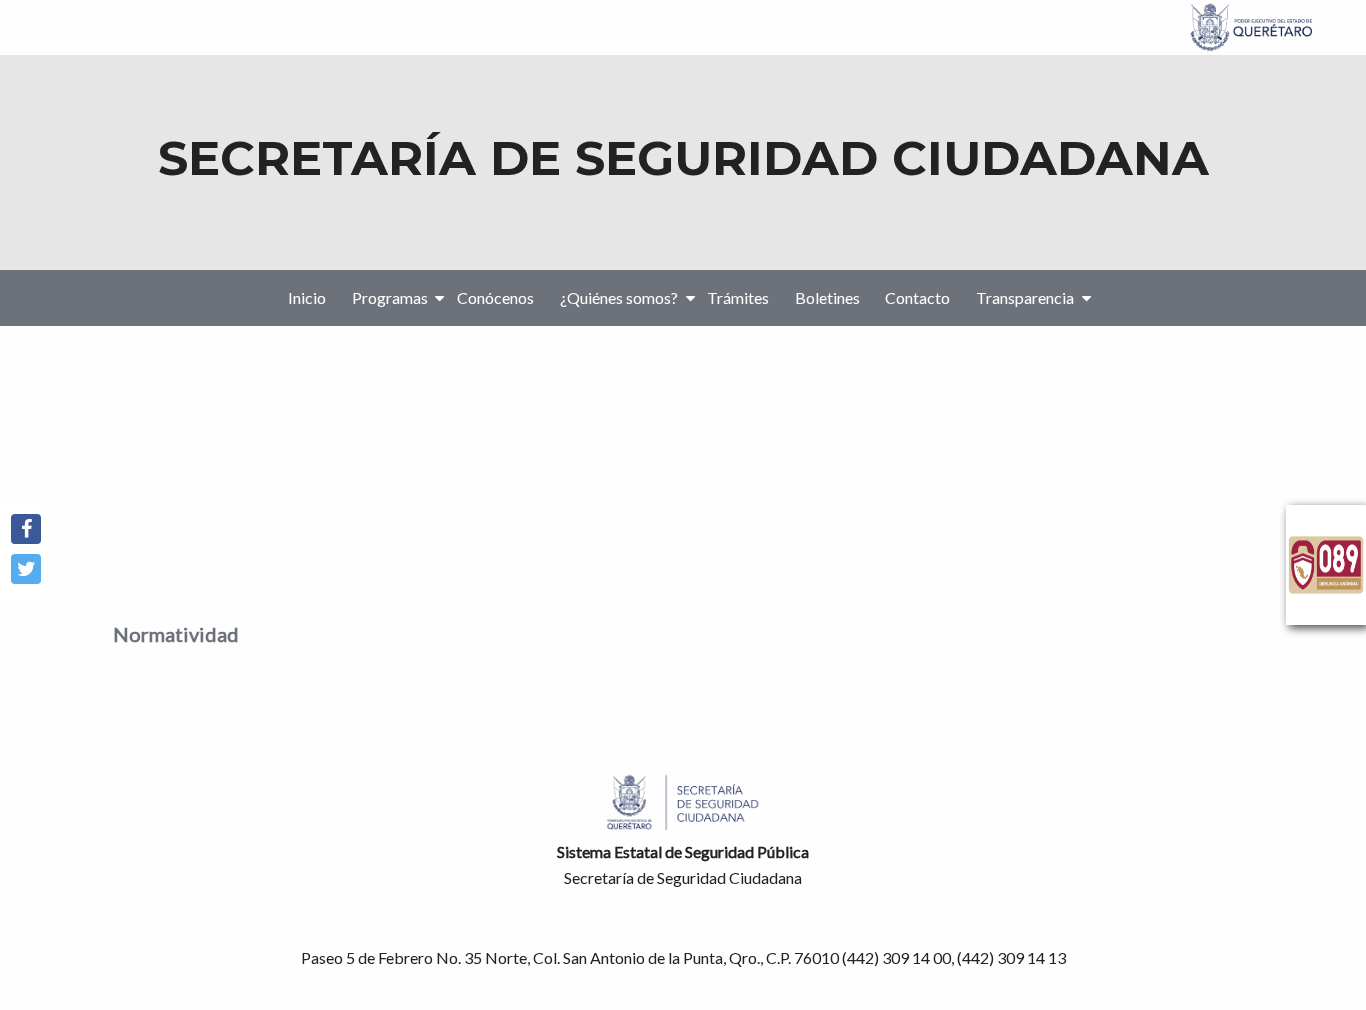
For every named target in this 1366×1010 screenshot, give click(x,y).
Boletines (827, 297)
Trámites (738, 297)
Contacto (917, 297)
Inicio (307, 297)
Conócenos (495, 297)
